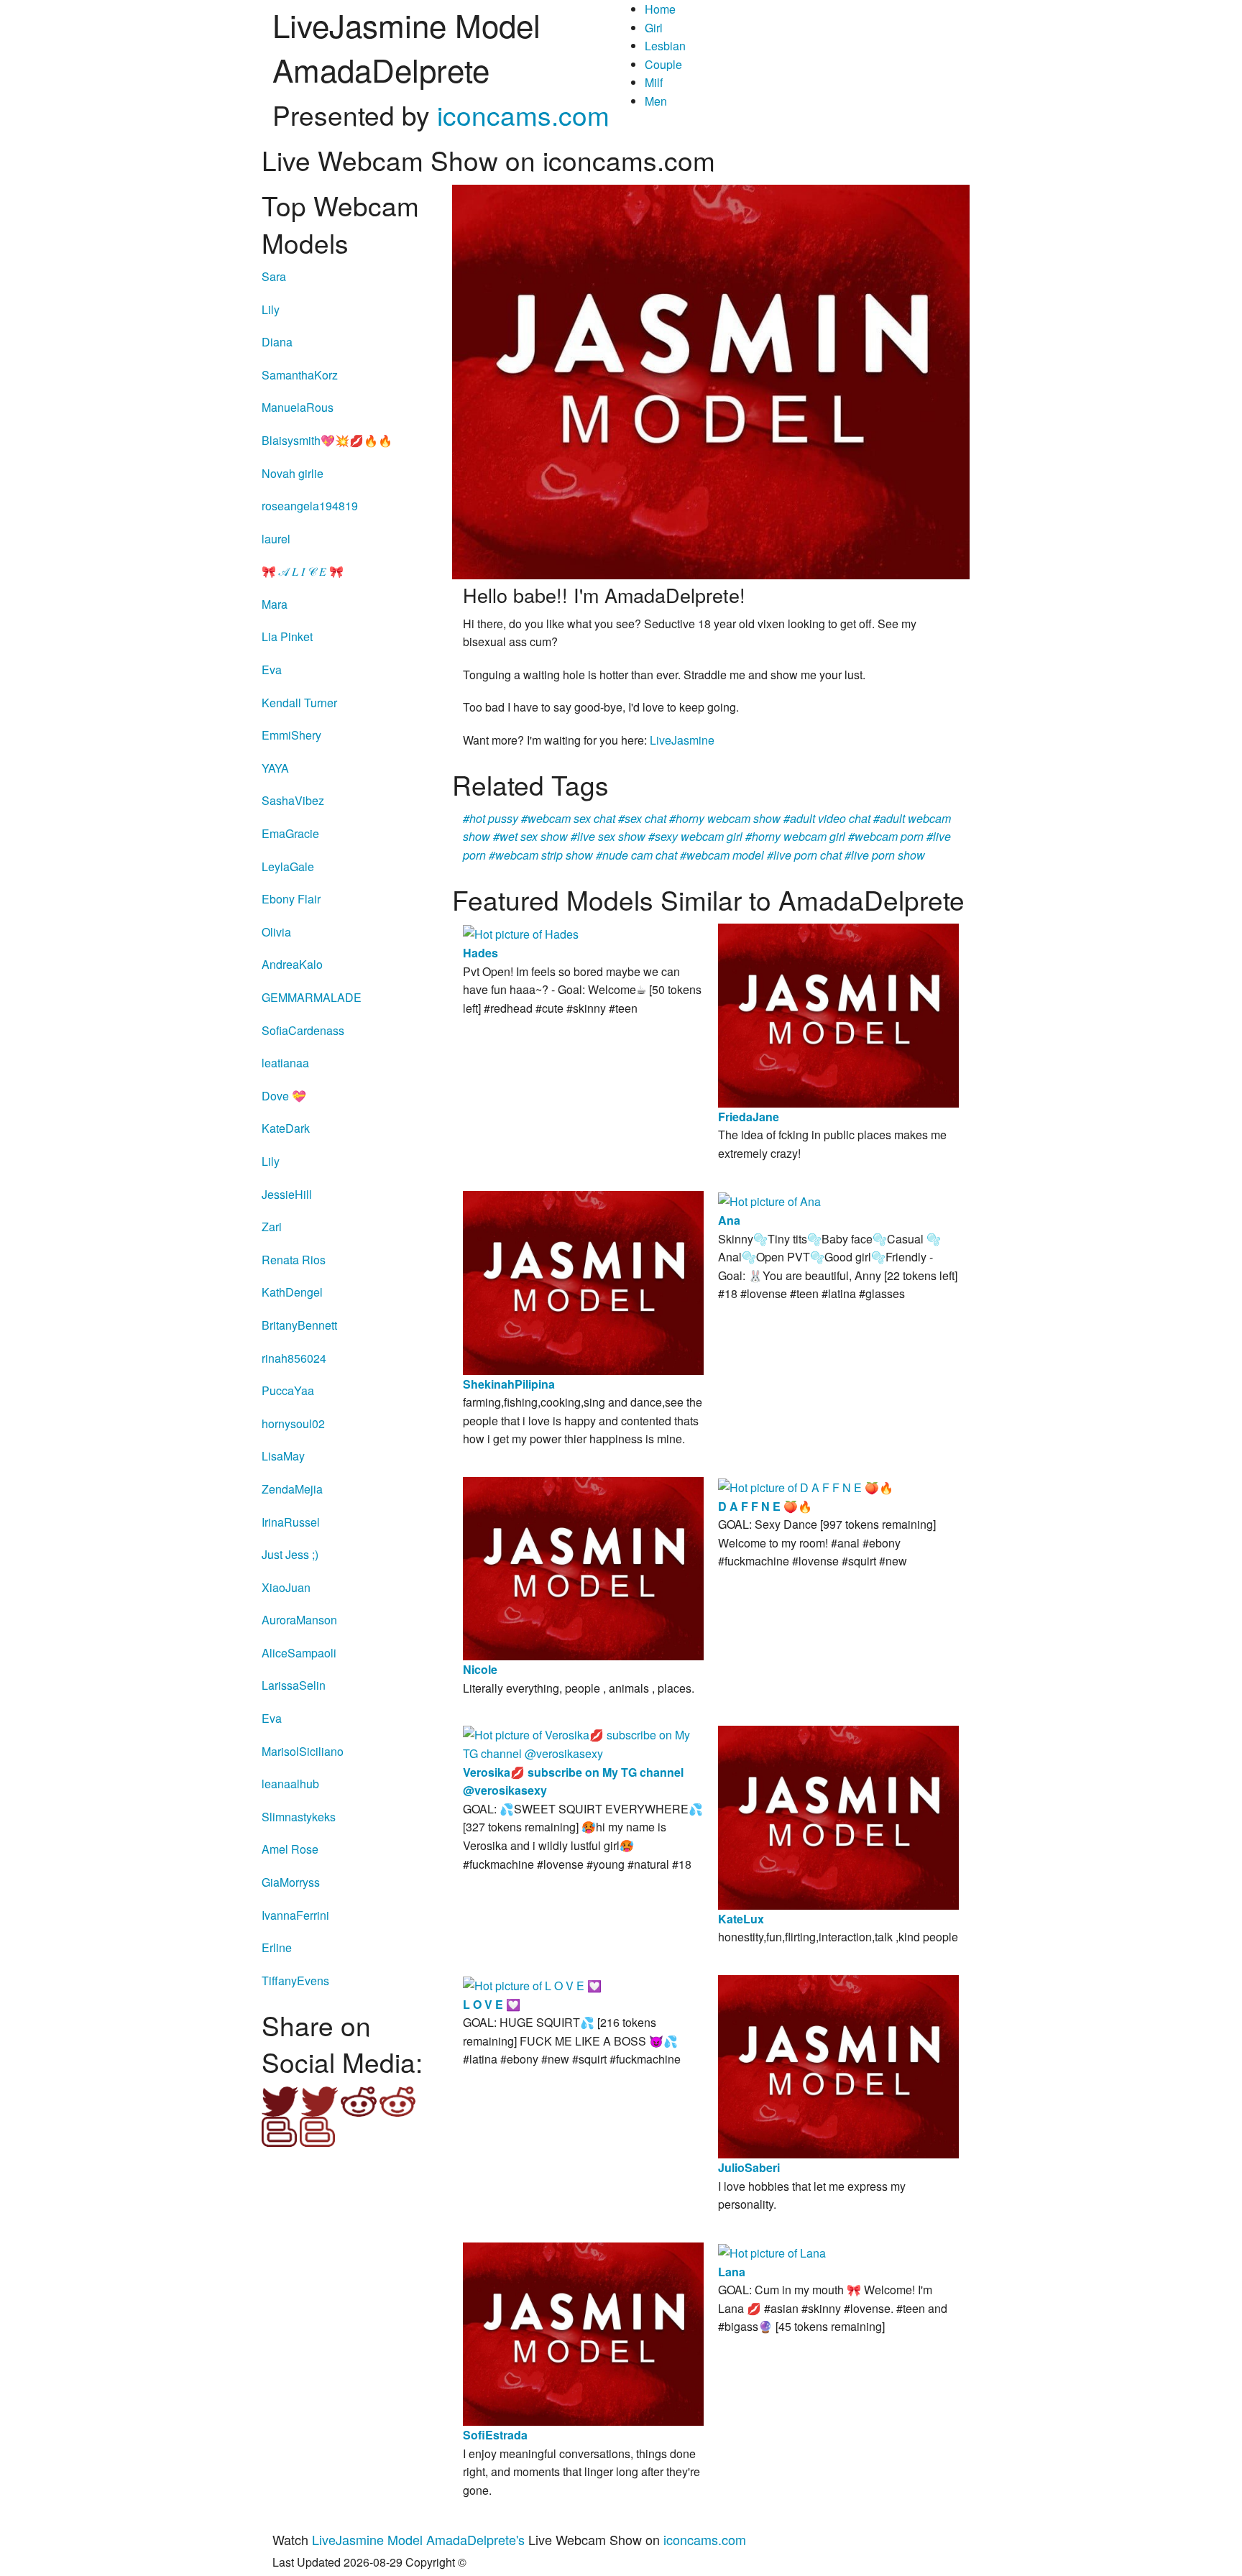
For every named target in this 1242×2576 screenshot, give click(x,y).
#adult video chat (827, 818)
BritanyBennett (299, 1325)
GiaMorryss (291, 1882)
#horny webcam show (725, 818)
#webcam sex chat (568, 818)
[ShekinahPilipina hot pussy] (583, 1281)
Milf (654, 82)
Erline (277, 1947)
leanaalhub (290, 1784)
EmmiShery (291, 735)
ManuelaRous (298, 407)
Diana (277, 342)
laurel (276, 539)
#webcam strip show (541, 855)
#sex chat (642, 818)
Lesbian (665, 46)
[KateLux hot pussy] (838, 1816)
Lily (271, 309)
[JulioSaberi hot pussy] (838, 2065)
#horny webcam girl (795, 836)
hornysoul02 (293, 1423)
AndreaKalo (292, 964)
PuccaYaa (288, 1390)
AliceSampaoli (299, 1653)
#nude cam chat (636, 855)
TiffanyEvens (295, 1981)
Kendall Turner (299, 703)
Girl (654, 28)
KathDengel (292, 1292)
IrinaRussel (291, 1522)
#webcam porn (886, 836)
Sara (274, 276)
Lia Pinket (287, 636)
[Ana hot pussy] (769, 1200)
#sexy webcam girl (695, 836)
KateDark (286, 1128)
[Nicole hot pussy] (583, 1567)
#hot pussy (491, 818)
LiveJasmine (682, 740)
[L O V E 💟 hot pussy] (532, 1984)
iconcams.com (523, 115)
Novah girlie (293, 473)
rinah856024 (294, 1358)
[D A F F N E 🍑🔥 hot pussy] (806, 1486)
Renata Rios (294, 1260)
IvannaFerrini (295, 1915)
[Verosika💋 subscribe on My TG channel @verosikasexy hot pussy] (583, 1743)
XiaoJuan (286, 1587)
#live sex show (608, 836)
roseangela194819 (310, 506)
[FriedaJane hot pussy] (838, 1014)
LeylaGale (288, 866)
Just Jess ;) (290, 1554)
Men (656, 101)
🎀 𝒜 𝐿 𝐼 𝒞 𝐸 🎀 (303, 571)
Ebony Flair (291, 899)
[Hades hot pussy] (521, 933)
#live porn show (885, 855)
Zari (272, 1227)
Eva (272, 670)
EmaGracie (290, 833)
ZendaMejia (292, 1489)
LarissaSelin (294, 1685)
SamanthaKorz (300, 375)
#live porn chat (804, 855)
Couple (663, 64)
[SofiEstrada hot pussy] (583, 2333)
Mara (275, 604)
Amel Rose (290, 1849)
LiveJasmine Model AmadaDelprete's (418, 2539)
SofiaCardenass (303, 1030)
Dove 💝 (284, 1096)
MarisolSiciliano (303, 1751)
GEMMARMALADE (312, 997)
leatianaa (285, 1063)
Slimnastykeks (299, 1817)
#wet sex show (530, 836)
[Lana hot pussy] (772, 2251)
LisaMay (283, 1456)
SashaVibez (293, 800)
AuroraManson (299, 1620)
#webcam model (722, 855)
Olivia (276, 932)
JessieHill (287, 1194)
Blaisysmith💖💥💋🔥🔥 (327, 440)
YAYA (275, 768)
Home (660, 9)
